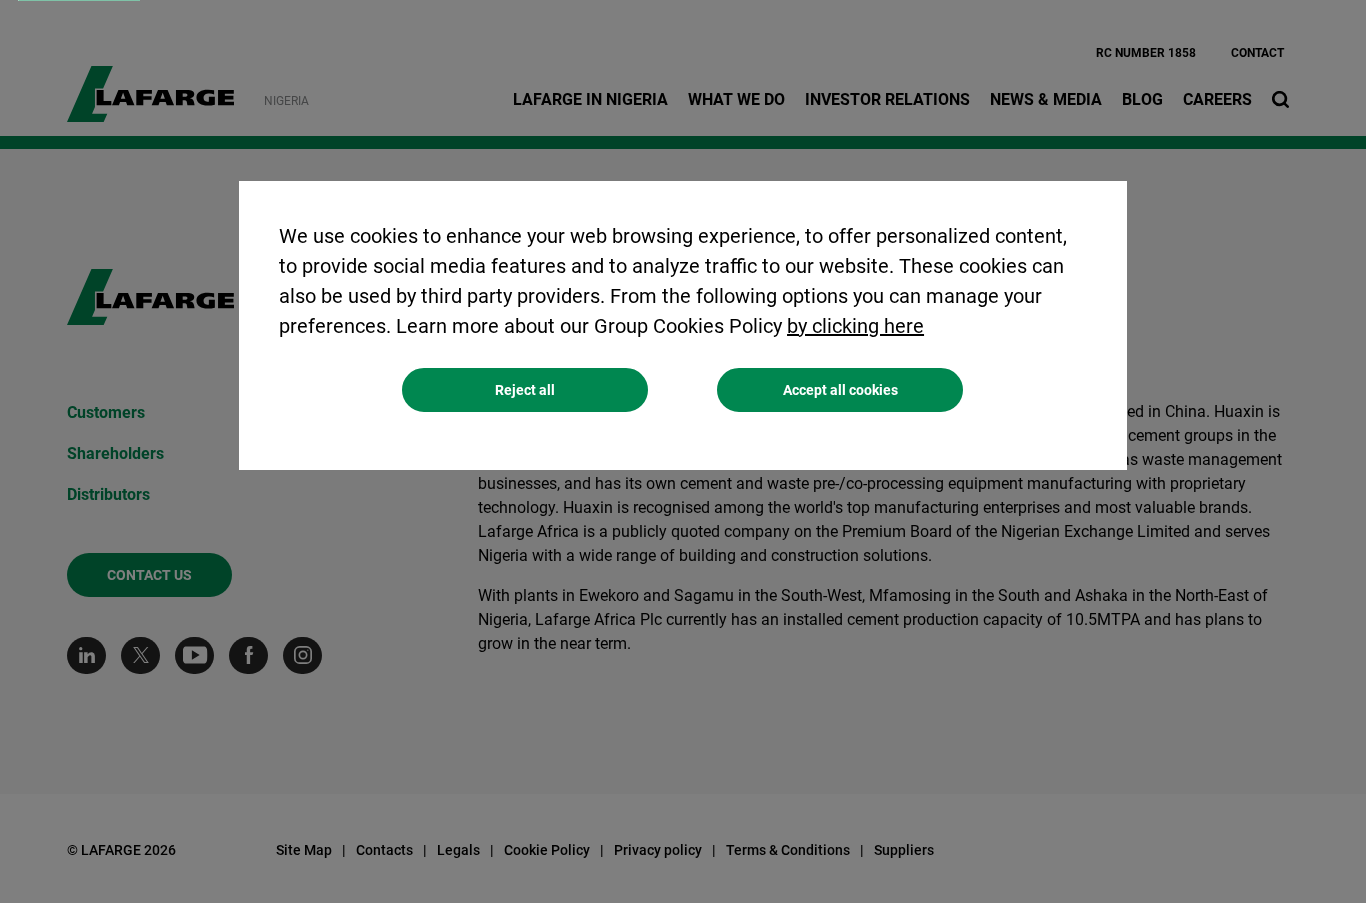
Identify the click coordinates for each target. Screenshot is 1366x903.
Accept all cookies (840, 390)
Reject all (525, 390)
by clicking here (855, 326)
